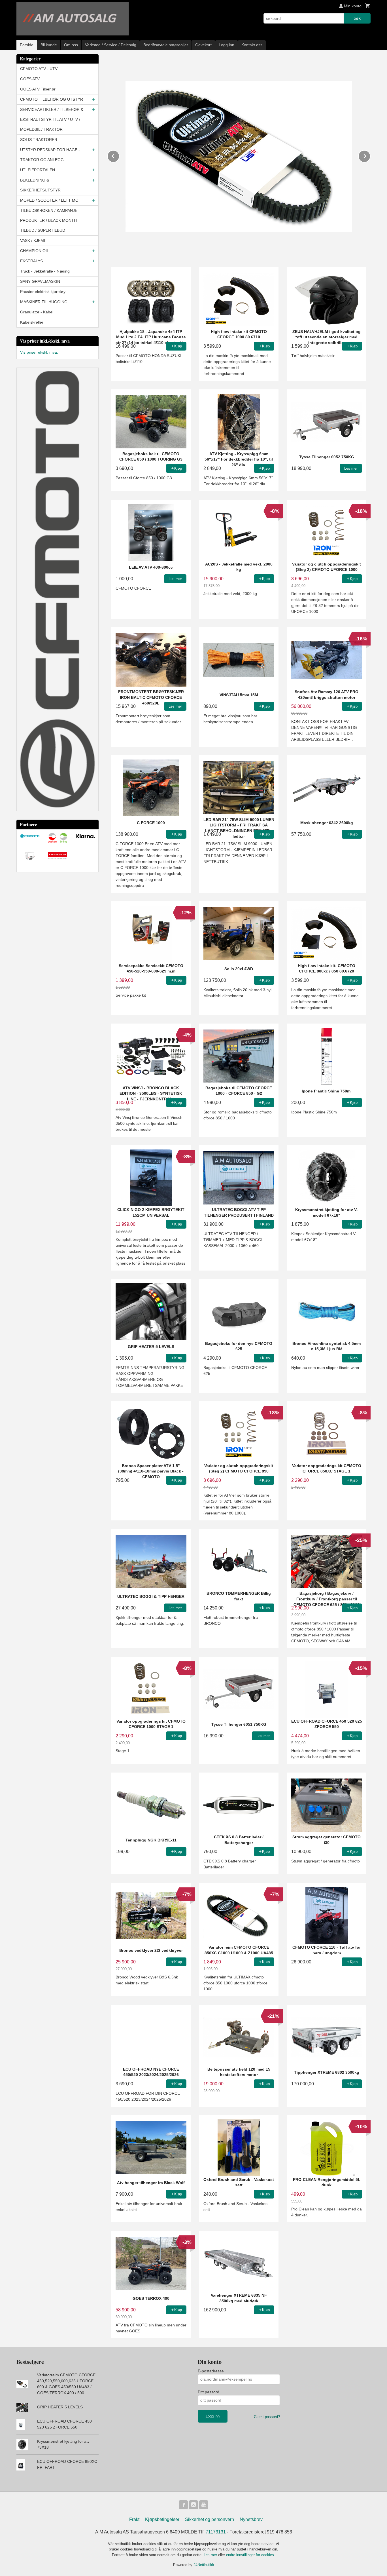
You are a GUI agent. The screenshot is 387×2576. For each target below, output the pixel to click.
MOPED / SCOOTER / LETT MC (49, 200)
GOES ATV (30, 79)
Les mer (211, 2555)
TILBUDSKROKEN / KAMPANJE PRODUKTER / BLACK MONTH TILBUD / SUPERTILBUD (49, 220)
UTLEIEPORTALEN (38, 170)
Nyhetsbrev (251, 2519)
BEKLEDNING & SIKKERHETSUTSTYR (40, 185)
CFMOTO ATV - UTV (39, 69)
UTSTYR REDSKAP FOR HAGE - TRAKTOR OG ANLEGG (50, 155)
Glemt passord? (267, 2417)
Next (370, 155)
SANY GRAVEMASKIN (40, 281)
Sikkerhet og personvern (210, 2519)
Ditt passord (209, 2392)
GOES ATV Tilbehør (38, 89)
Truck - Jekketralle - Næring (45, 271)
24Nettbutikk (204, 2565)
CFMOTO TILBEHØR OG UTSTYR (52, 99)
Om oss (71, 45)
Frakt (134, 2519)
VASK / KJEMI (33, 240)
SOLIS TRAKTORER (39, 140)
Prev (119, 155)
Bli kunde (49, 45)
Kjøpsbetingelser (162, 2519)
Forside (27, 45)
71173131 (216, 2532)
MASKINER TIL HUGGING (44, 302)
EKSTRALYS (31, 261)
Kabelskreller (32, 322)
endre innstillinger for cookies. (251, 2555)
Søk (357, 18)
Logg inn (227, 45)
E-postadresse (211, 2371)
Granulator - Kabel (37, 312)
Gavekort (203, 45)
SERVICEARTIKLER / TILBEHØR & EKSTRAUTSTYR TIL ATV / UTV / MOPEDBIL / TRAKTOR (52, 119)
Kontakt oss (252, 45)
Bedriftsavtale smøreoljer (166, 45)
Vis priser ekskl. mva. (39, 352)
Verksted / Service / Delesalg (111, 45)
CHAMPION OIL (35, 251)
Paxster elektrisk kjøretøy (43, 292)
